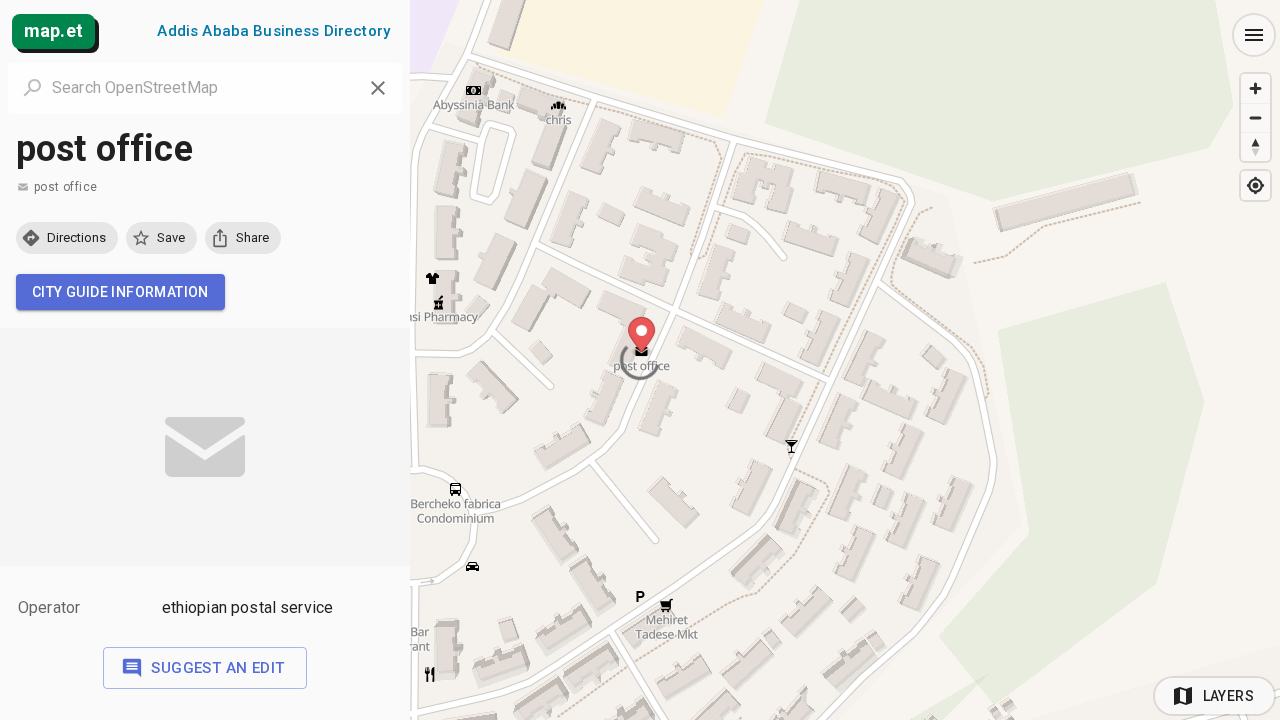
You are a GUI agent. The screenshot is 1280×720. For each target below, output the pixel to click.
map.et (53, 30)
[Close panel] (378, 88)
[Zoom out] (1255, 117)
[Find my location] (1255, 185)
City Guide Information (120, 292)
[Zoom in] (1255, 88)
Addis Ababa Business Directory (273, 31)
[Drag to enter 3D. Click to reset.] (1255, 146)
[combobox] (205, 88)
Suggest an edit (217, 668)
